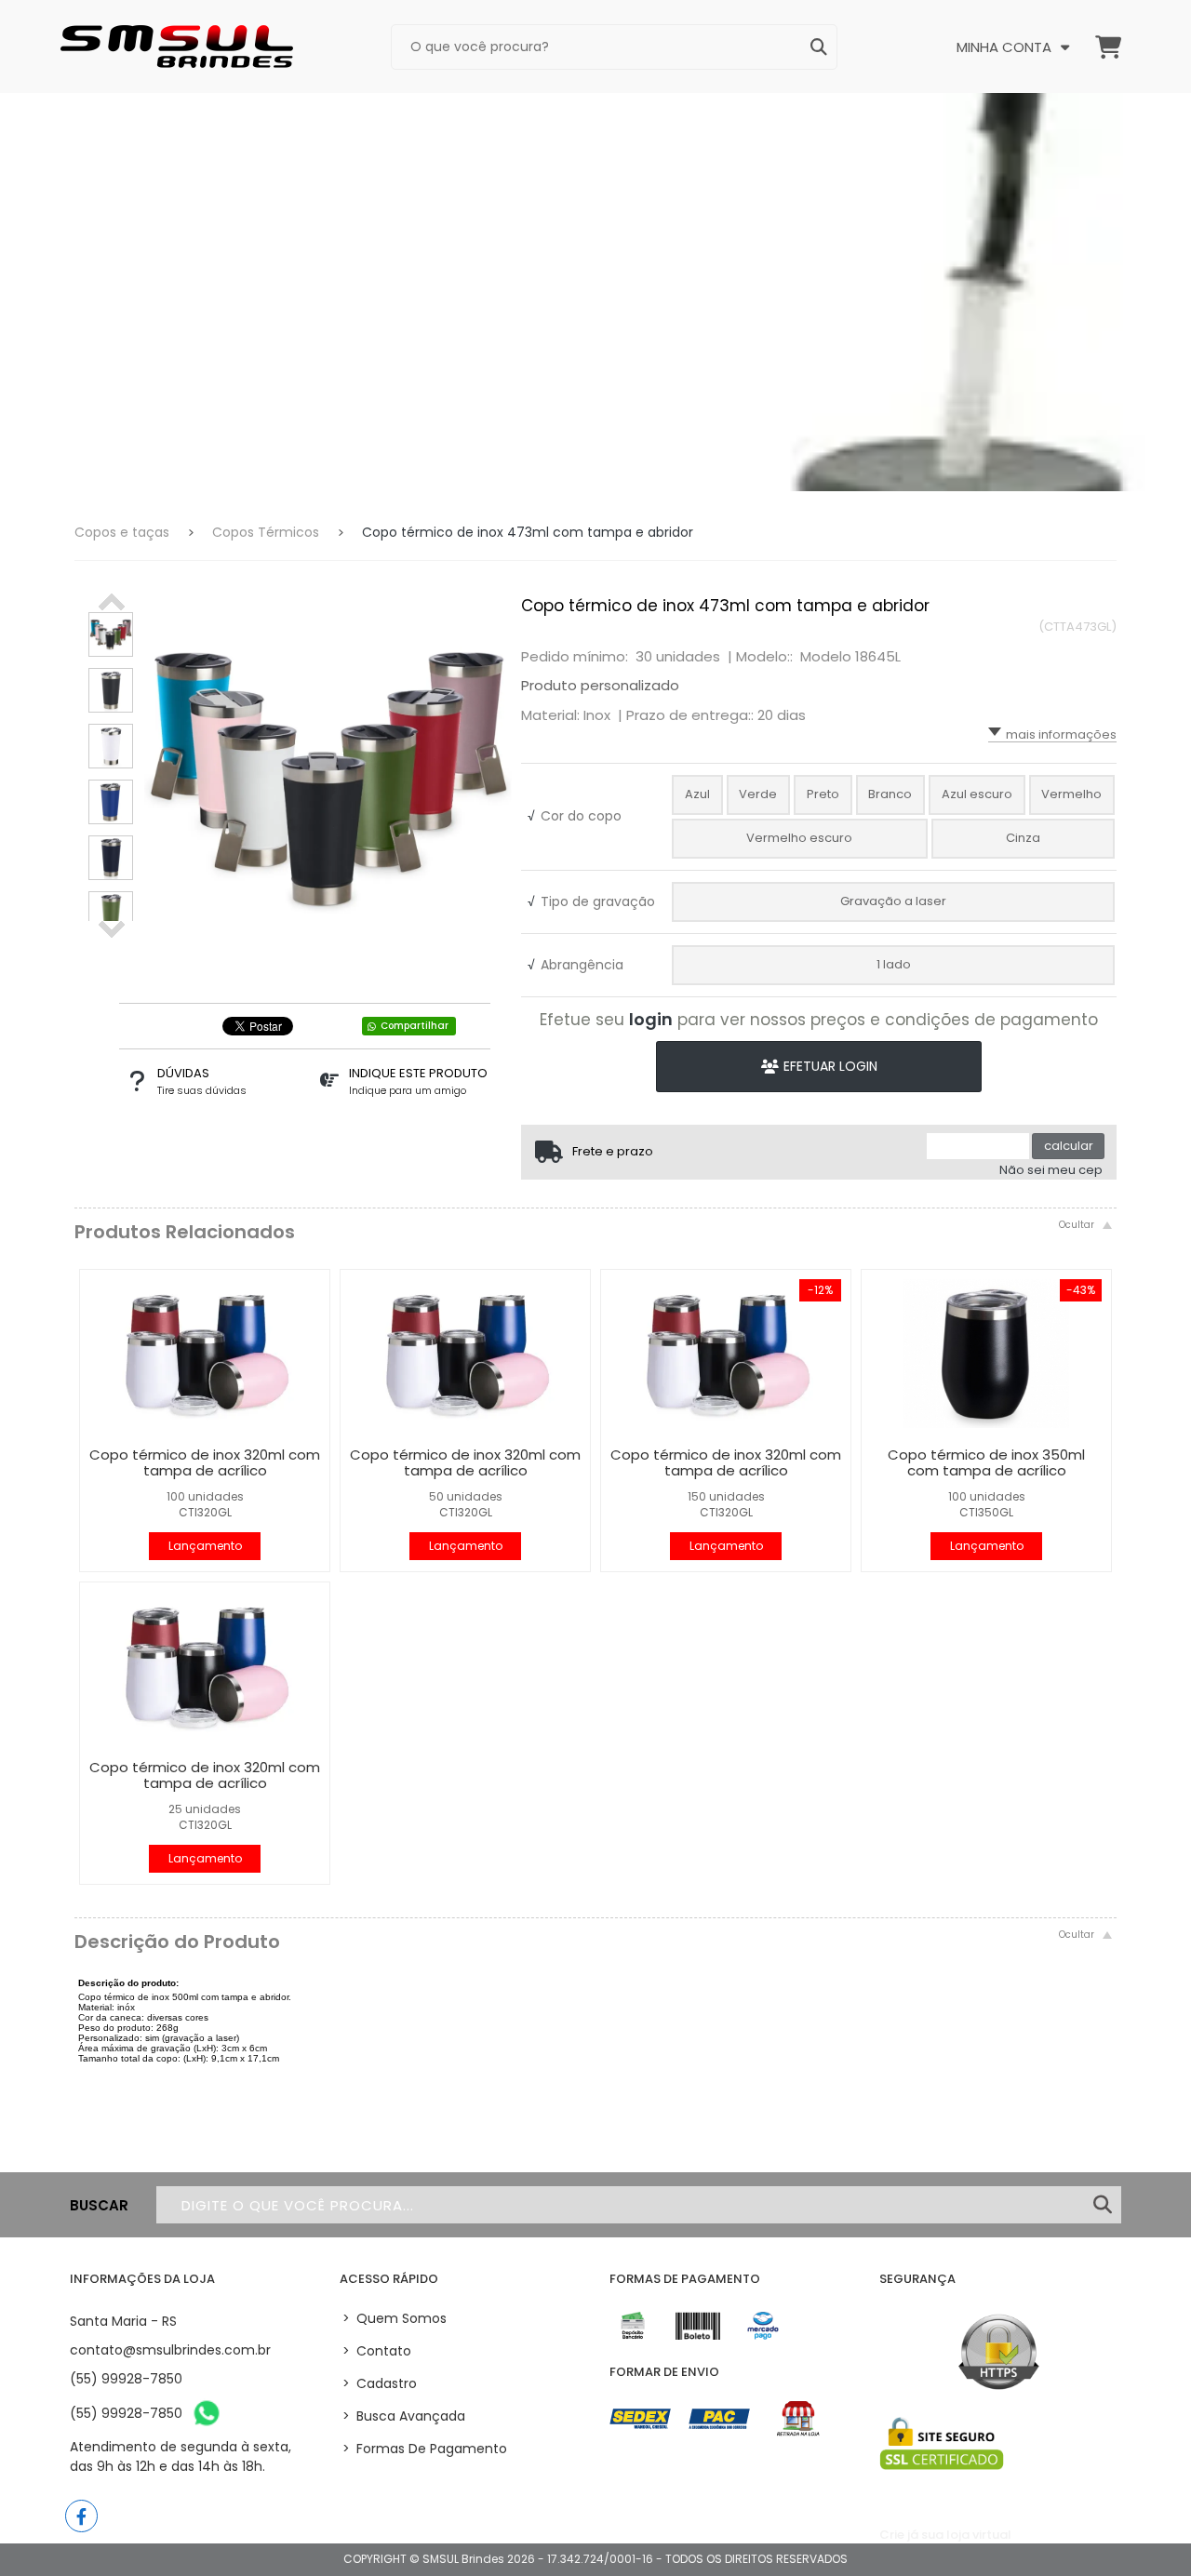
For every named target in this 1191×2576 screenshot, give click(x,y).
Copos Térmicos (266, 532)
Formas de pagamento (425, 2449)
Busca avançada (404, 2416)
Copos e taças (122, 532)
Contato (377, 2351)
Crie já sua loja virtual (945, 2535)
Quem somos (395, 2318)
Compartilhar (415, 1026)
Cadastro (380, 2383)
